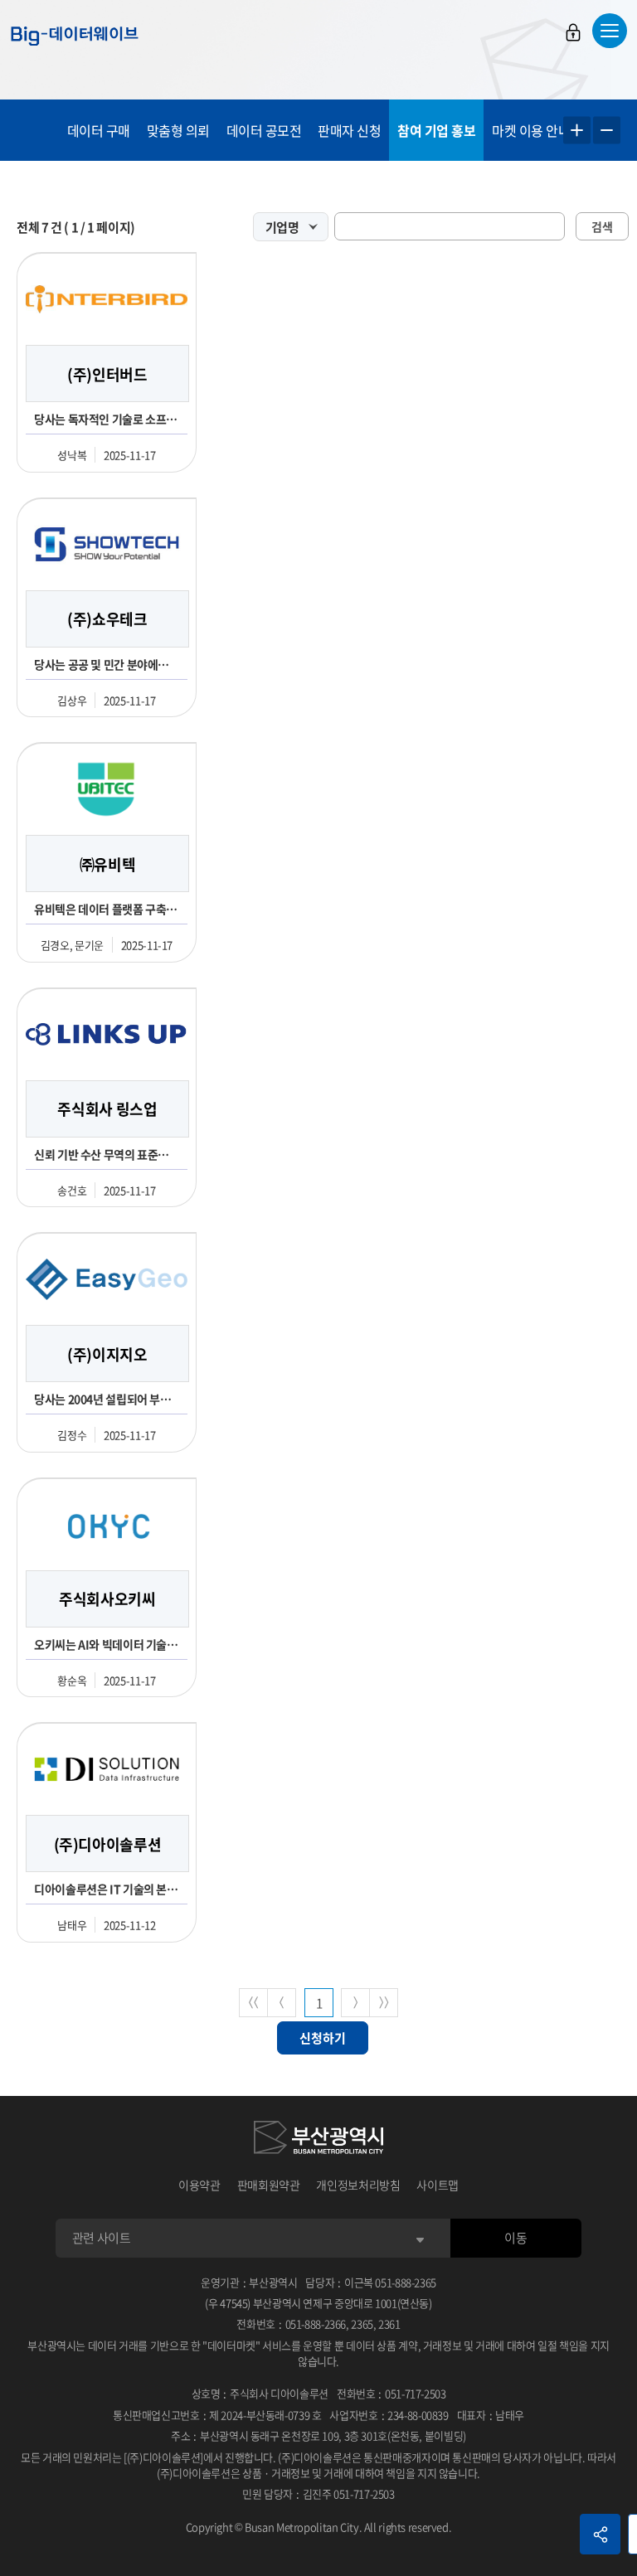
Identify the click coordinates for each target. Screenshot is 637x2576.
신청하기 (323, 2038)
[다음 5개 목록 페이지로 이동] (355, 2003)
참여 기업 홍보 (436, 130)
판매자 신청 (349, 130)
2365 (362, 2324)
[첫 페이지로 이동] (253, 2003)
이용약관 (199, 2185)
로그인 (573, 32)
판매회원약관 (269, 2185)
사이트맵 (438, 2185)
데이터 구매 (99, 130)
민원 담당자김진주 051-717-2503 (318, 2494)
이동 (515, 2238)
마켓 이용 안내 (531, 130)
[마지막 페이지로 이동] (384, 2003)
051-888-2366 (316, 2324)
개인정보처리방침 (358, 2185)
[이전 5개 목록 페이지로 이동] (282, 2003)
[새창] (318, 2140)
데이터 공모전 (264, 130)
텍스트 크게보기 (577, 131)
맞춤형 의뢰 (178, 130)
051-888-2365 (406, 2282)
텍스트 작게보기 (607, 131)
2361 (389, 2324)
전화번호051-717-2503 (391, 2393)
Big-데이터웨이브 (75, 36)
